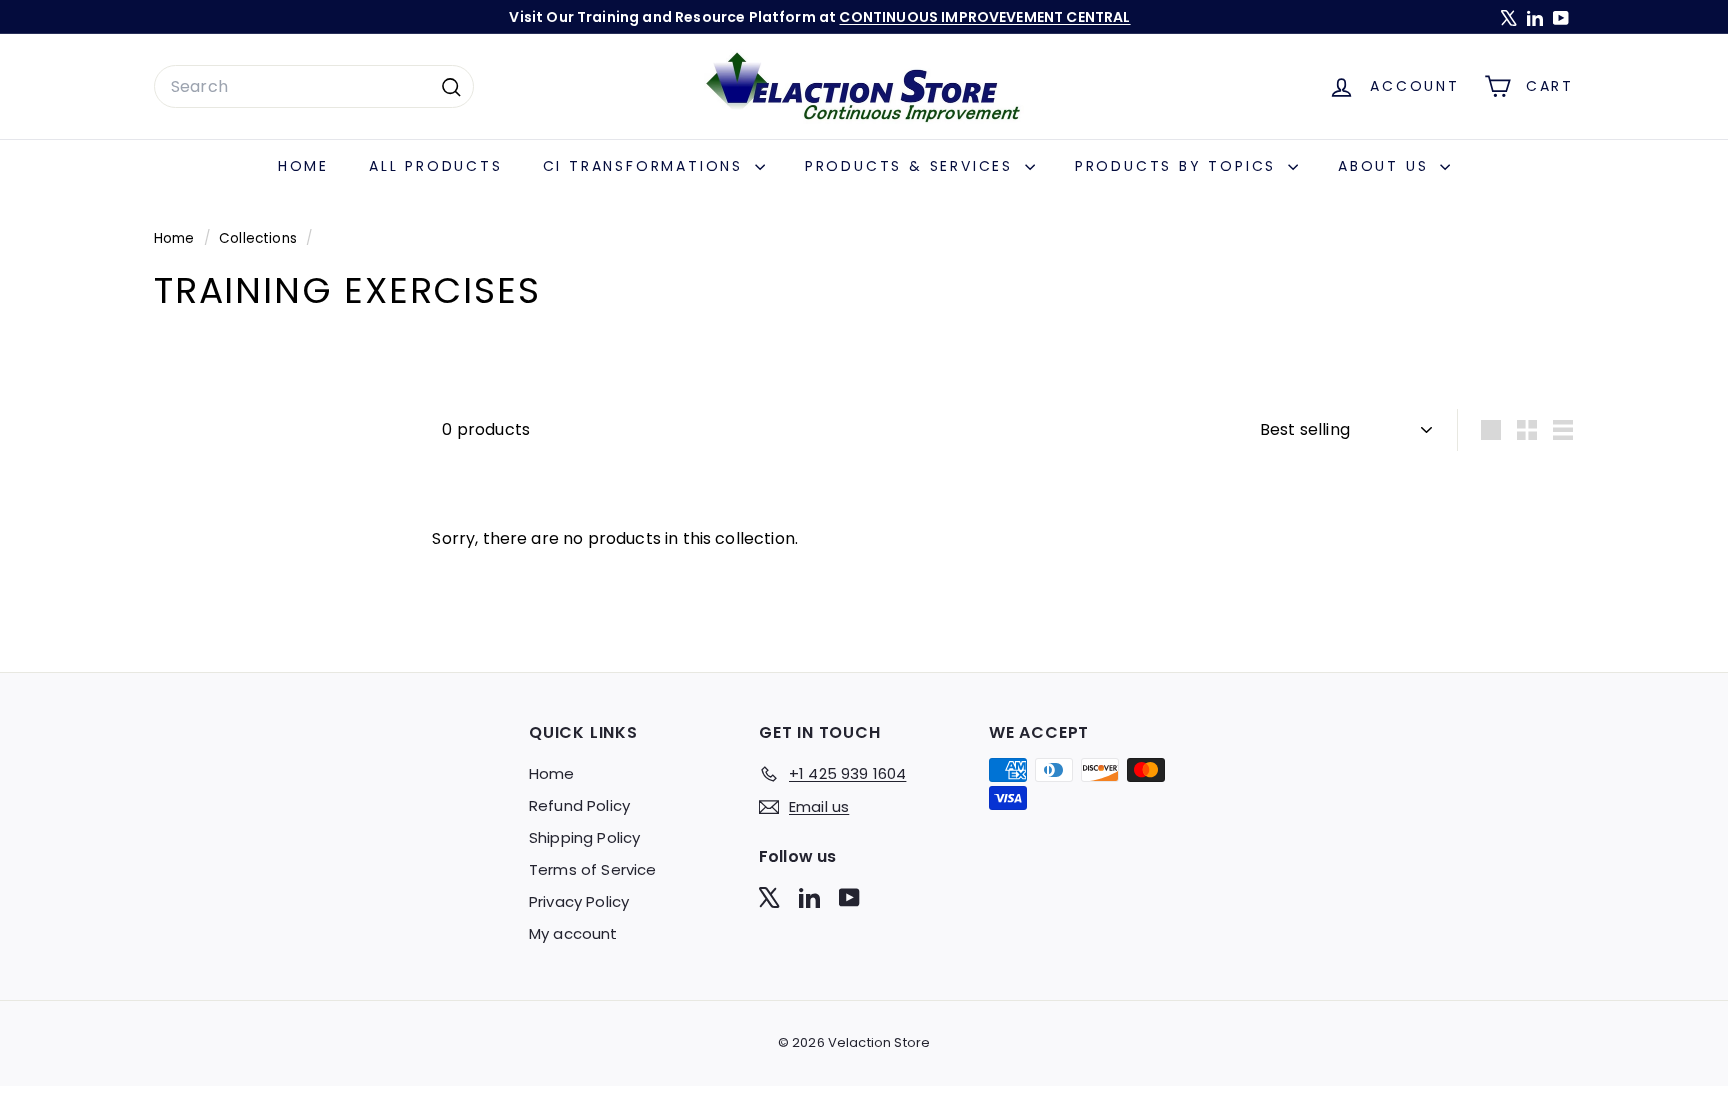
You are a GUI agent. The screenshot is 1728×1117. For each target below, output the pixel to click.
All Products (436, 166)
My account (573, 933)
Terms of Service (593, 869)
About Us (1386, 166)
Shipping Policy (584, 837)
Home (303, 166)
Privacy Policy (579, 901)
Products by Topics (1179, 166)
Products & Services (912, 166)
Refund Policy (579, 805)
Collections (260, 238)
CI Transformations (646, 166)
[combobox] (314, 87)
